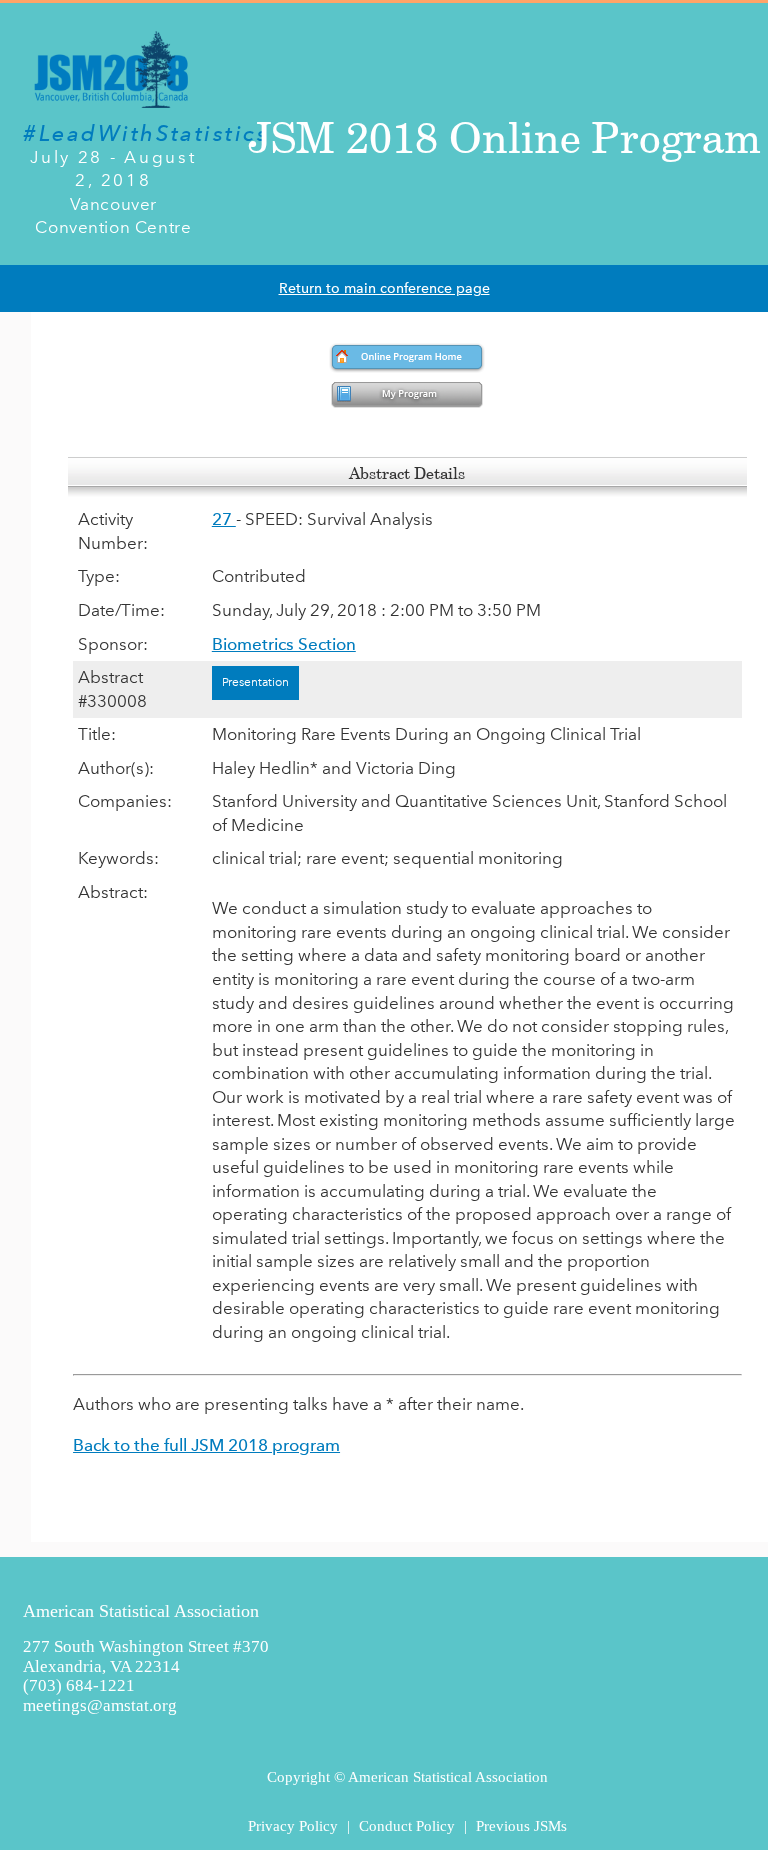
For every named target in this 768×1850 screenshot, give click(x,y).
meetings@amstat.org (100, 1705)
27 (224, 519)
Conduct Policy (407, 1825)
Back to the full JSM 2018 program (206, 1445)
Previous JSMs (521, 1825)
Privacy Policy (293, 1825)
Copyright (298, 1776)
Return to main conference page (384, 288)
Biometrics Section (284, 644)
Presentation (255, 682)
